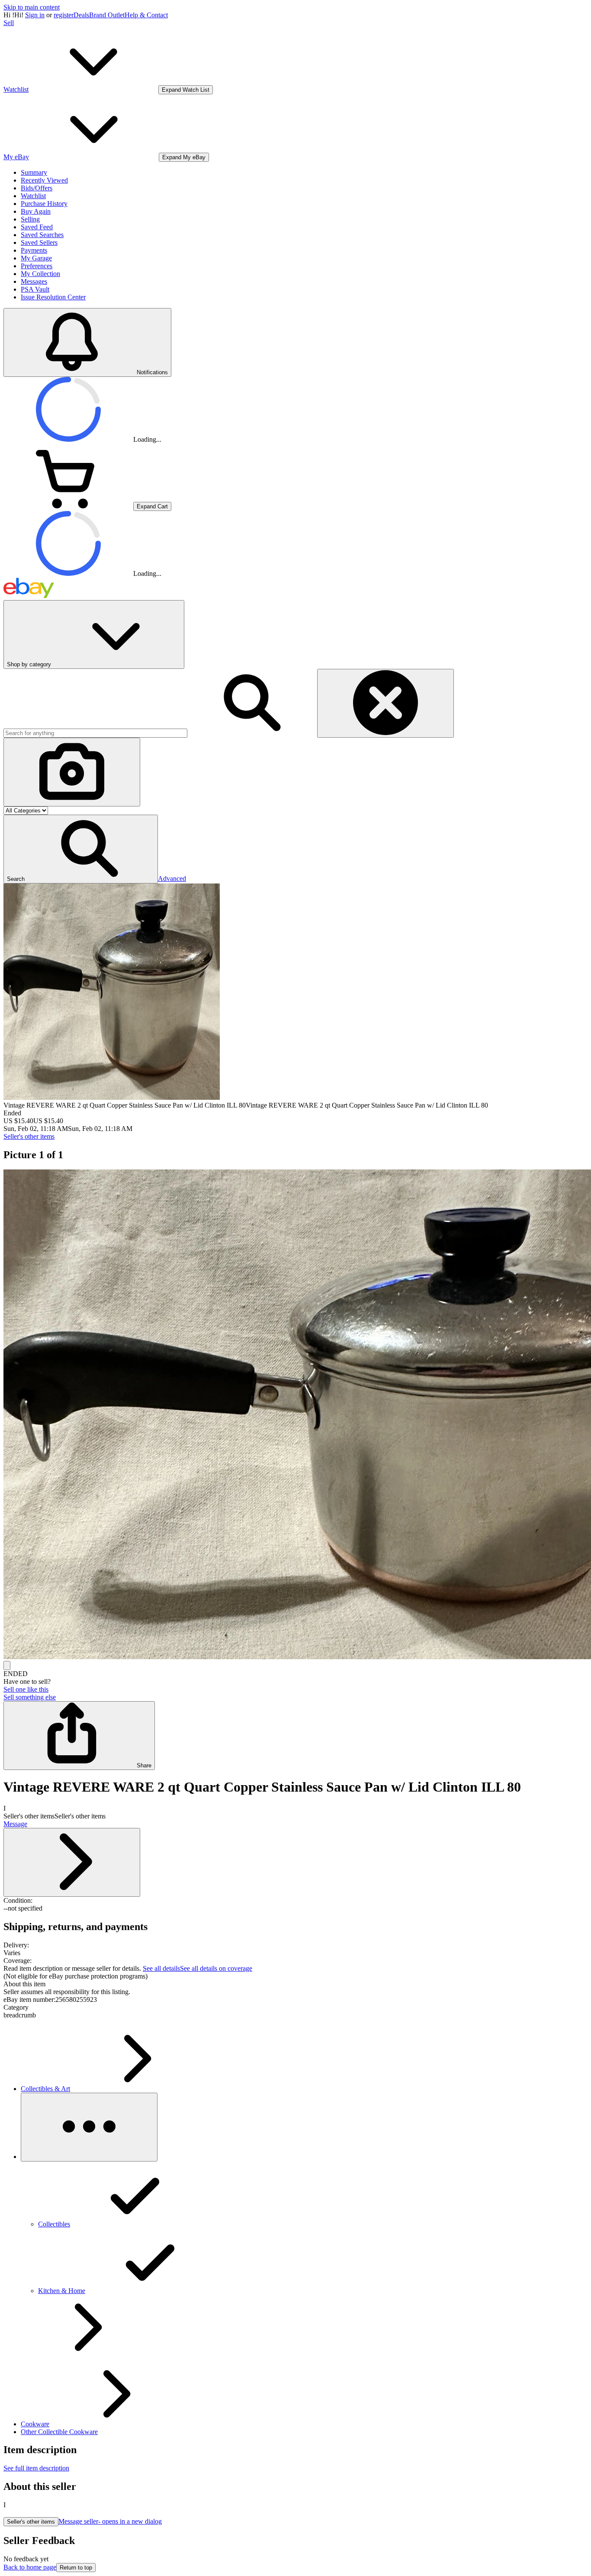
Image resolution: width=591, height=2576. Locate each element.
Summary (34, 172)
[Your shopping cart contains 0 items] (68, 506)
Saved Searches (42, 235)
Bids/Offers (37, 188)
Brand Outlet (107, 15)
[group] (295, 1415)
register (64, 15)
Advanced (172, 878)
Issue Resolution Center (53, 297)
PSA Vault (35, 289)
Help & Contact (146, 15)
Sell (9, 23)
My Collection (40, 274)
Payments (34, 250)
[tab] (295, 1984)
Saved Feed (37, 227)
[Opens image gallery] (7, 1665)
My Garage (36, 258)
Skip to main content (32, 7)
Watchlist (33, 196)
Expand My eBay (184, 157)
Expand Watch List (186, 90)
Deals (81, 15)
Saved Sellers (39, 243)
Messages (34, 281)
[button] (81, 849)
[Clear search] (385, 703)
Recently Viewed (44, 180)
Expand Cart (152, 506)
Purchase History (44, 204)
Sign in (35, 15)
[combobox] (95, 733)
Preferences (37, 266)
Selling (30, 219)
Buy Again (36, 211)
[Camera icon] (72, 772)
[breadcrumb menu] (89, 2127)
